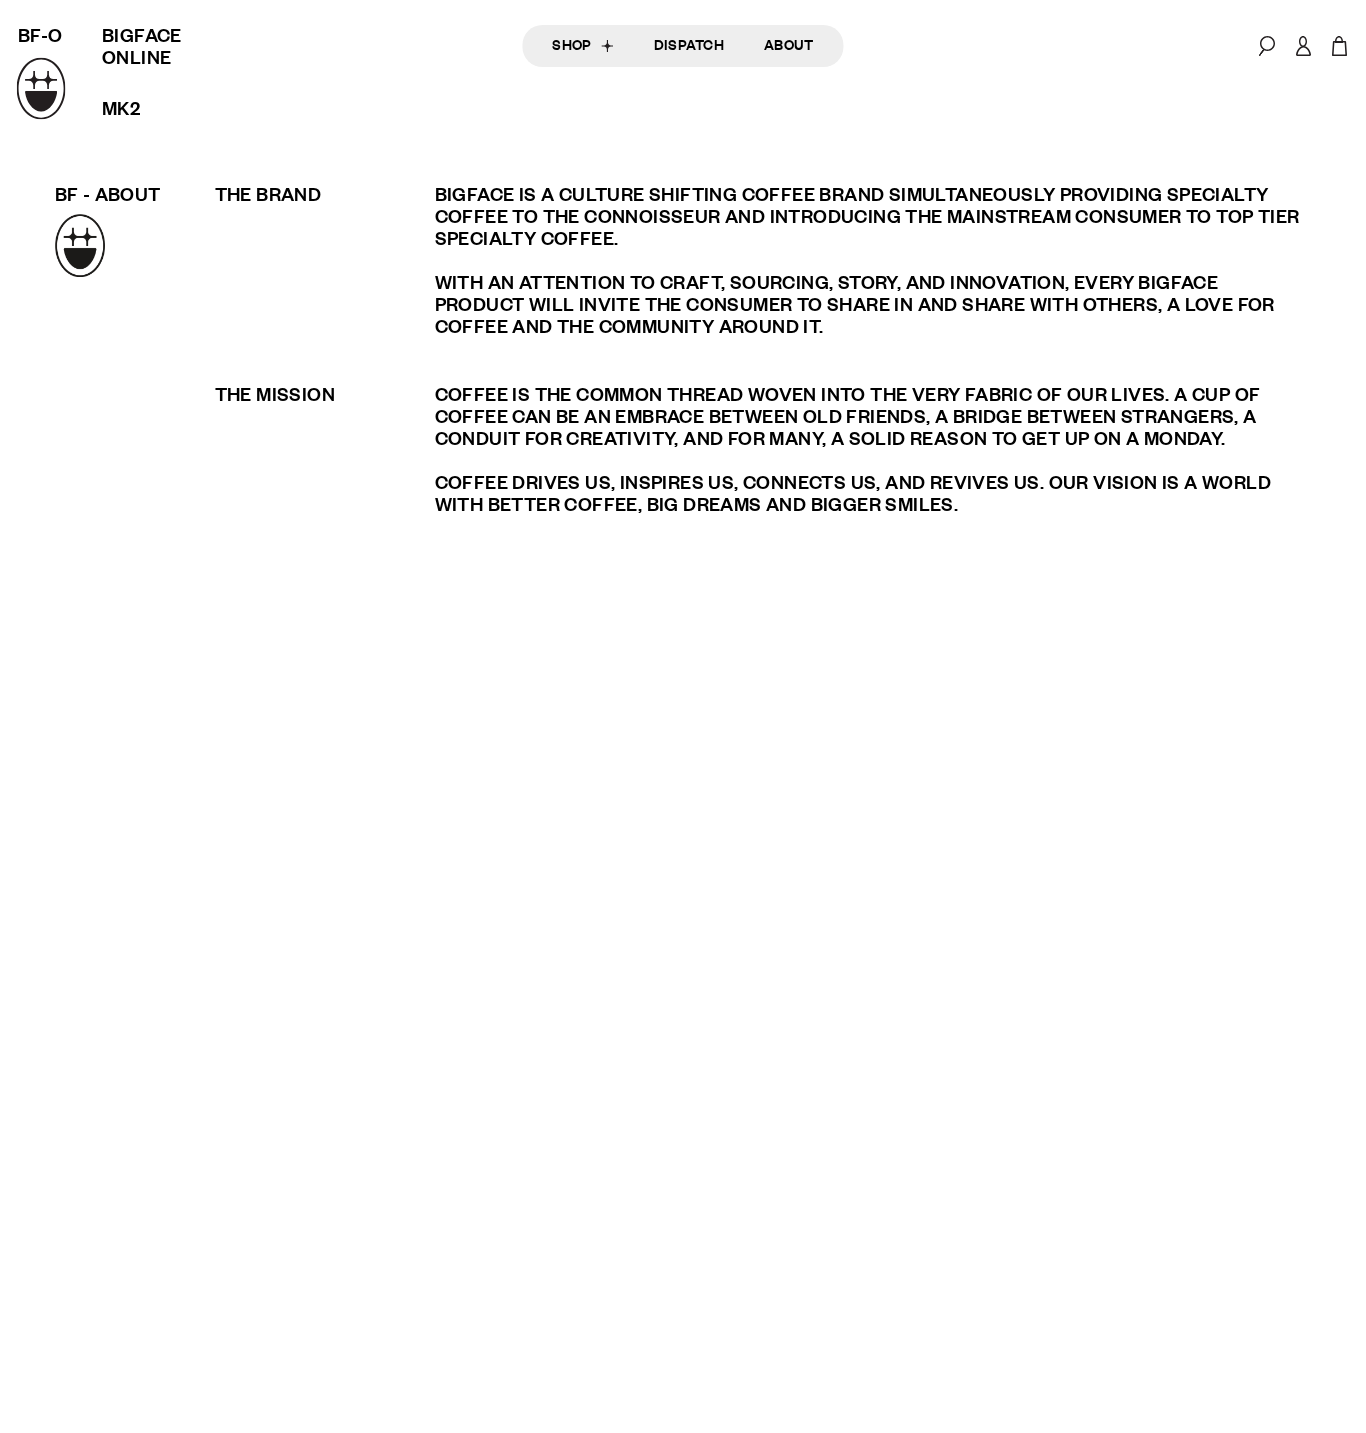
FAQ (843, 1004)
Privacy (997, 1376)
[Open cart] (1339, 46)
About (789, 45)
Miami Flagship (1268, 1376)
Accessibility (1254, 1004)
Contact (869, 982)
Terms (771, 1376)
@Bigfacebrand (1264, 982)
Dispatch (689, 45)
